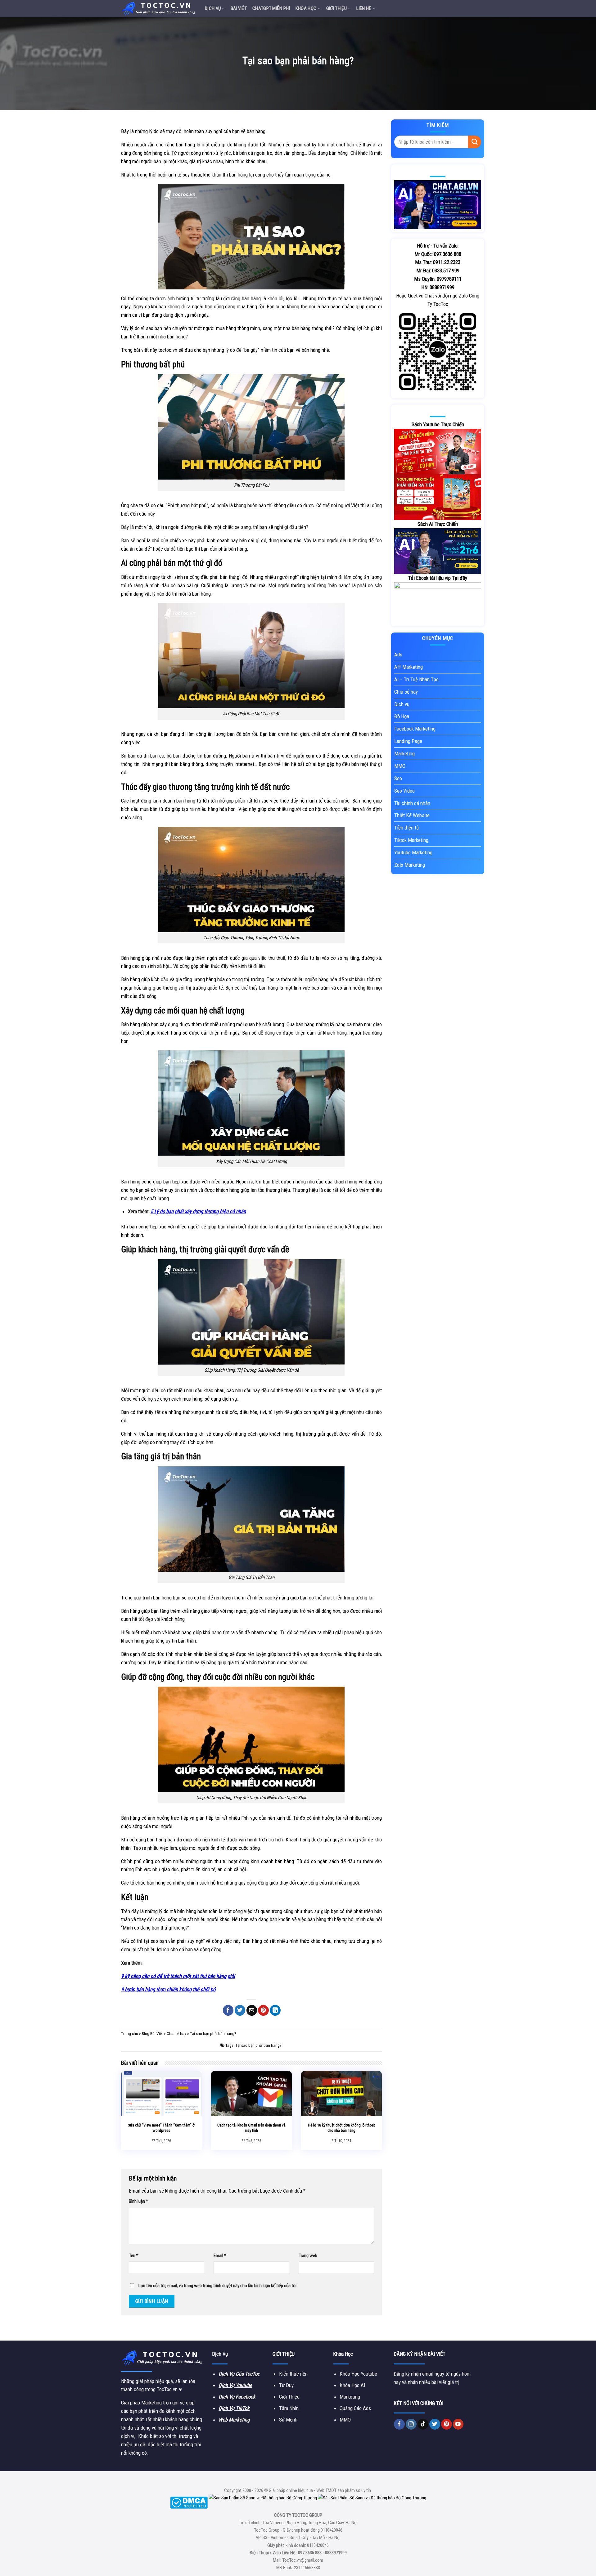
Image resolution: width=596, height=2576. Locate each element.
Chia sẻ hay (176, 2034)
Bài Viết (239, 8)
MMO (400, 766)
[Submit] (475, 142)
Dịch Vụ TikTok (234, 2408)
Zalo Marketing (410, 865)
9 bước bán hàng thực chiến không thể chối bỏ (168, 1989)
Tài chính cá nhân (412, 803)
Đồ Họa (402, 716)
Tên (134, 2256)
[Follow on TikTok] (423, 2424)
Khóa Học (306, 8)
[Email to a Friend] (252, 2010)
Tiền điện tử (407, 828)
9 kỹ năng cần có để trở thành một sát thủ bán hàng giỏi (178, 1976)
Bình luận (138, 2201)
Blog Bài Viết (152, 2034)
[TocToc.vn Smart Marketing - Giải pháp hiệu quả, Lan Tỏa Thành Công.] (158, 8)
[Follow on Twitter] (435, 2424)
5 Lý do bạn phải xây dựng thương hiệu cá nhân (198, 1211)
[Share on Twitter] (240, 2010)
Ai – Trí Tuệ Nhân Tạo (416, 679)
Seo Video (404, 791)
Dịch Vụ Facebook (237, 2397)
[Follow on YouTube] (458, 2424)
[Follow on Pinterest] (447, 2424)
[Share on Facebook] (228, 2010)
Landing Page (408, 741)
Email (220, 2256)
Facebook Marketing (415, 729)
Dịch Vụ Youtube (235, 2385)
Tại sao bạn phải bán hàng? (258, 2045)
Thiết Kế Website (412, 815)
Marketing (404, 754)
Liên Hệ (364, 8)
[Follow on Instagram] (411, 2424)
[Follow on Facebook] (399, 2424)
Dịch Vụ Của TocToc (239, 2374)
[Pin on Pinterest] (263, 2010)
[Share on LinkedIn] (275, 2010)
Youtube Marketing (413, 852)
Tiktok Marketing (411, 840)
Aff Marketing (409, 667)
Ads (398, 655)
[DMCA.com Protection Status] (189, 2502)
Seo (398, 778)
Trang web (308, 2256)
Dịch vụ (213, 8)
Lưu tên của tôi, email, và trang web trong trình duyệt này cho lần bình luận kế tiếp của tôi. (218, 2286)
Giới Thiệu (336, 8)
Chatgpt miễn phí (271, 8)
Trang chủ (130, 2034)
